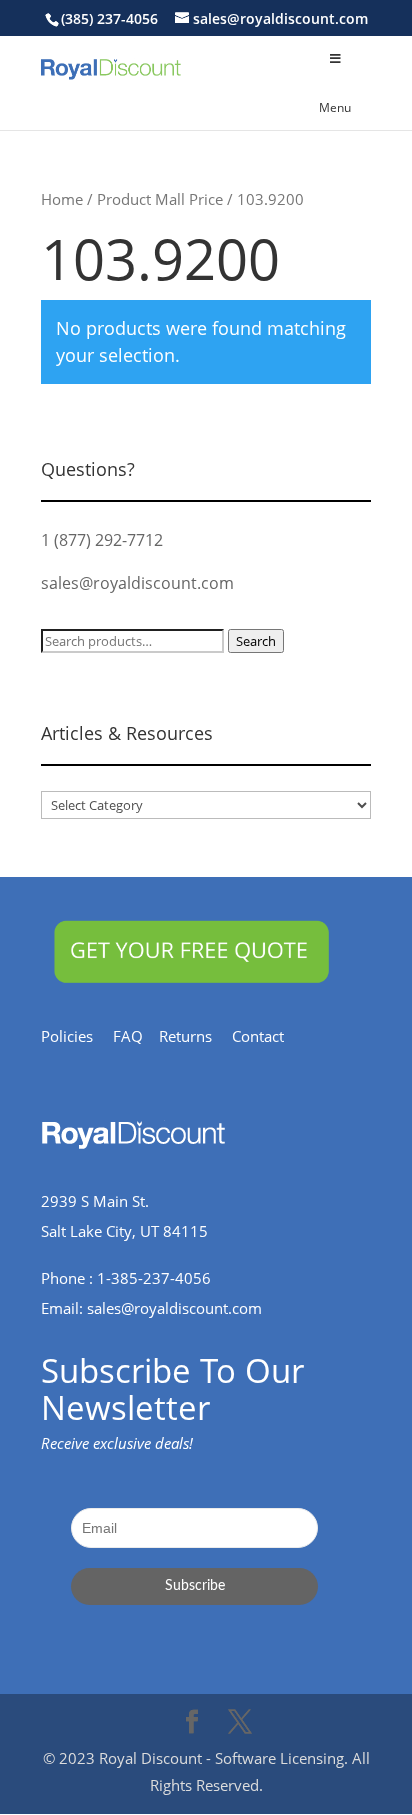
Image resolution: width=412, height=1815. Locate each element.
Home (62, 199)
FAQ (136, 1036)
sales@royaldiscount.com (137, 583)
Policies (77, 1036)
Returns (195, 1036)
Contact (268, 1036)
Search (256, 641)
